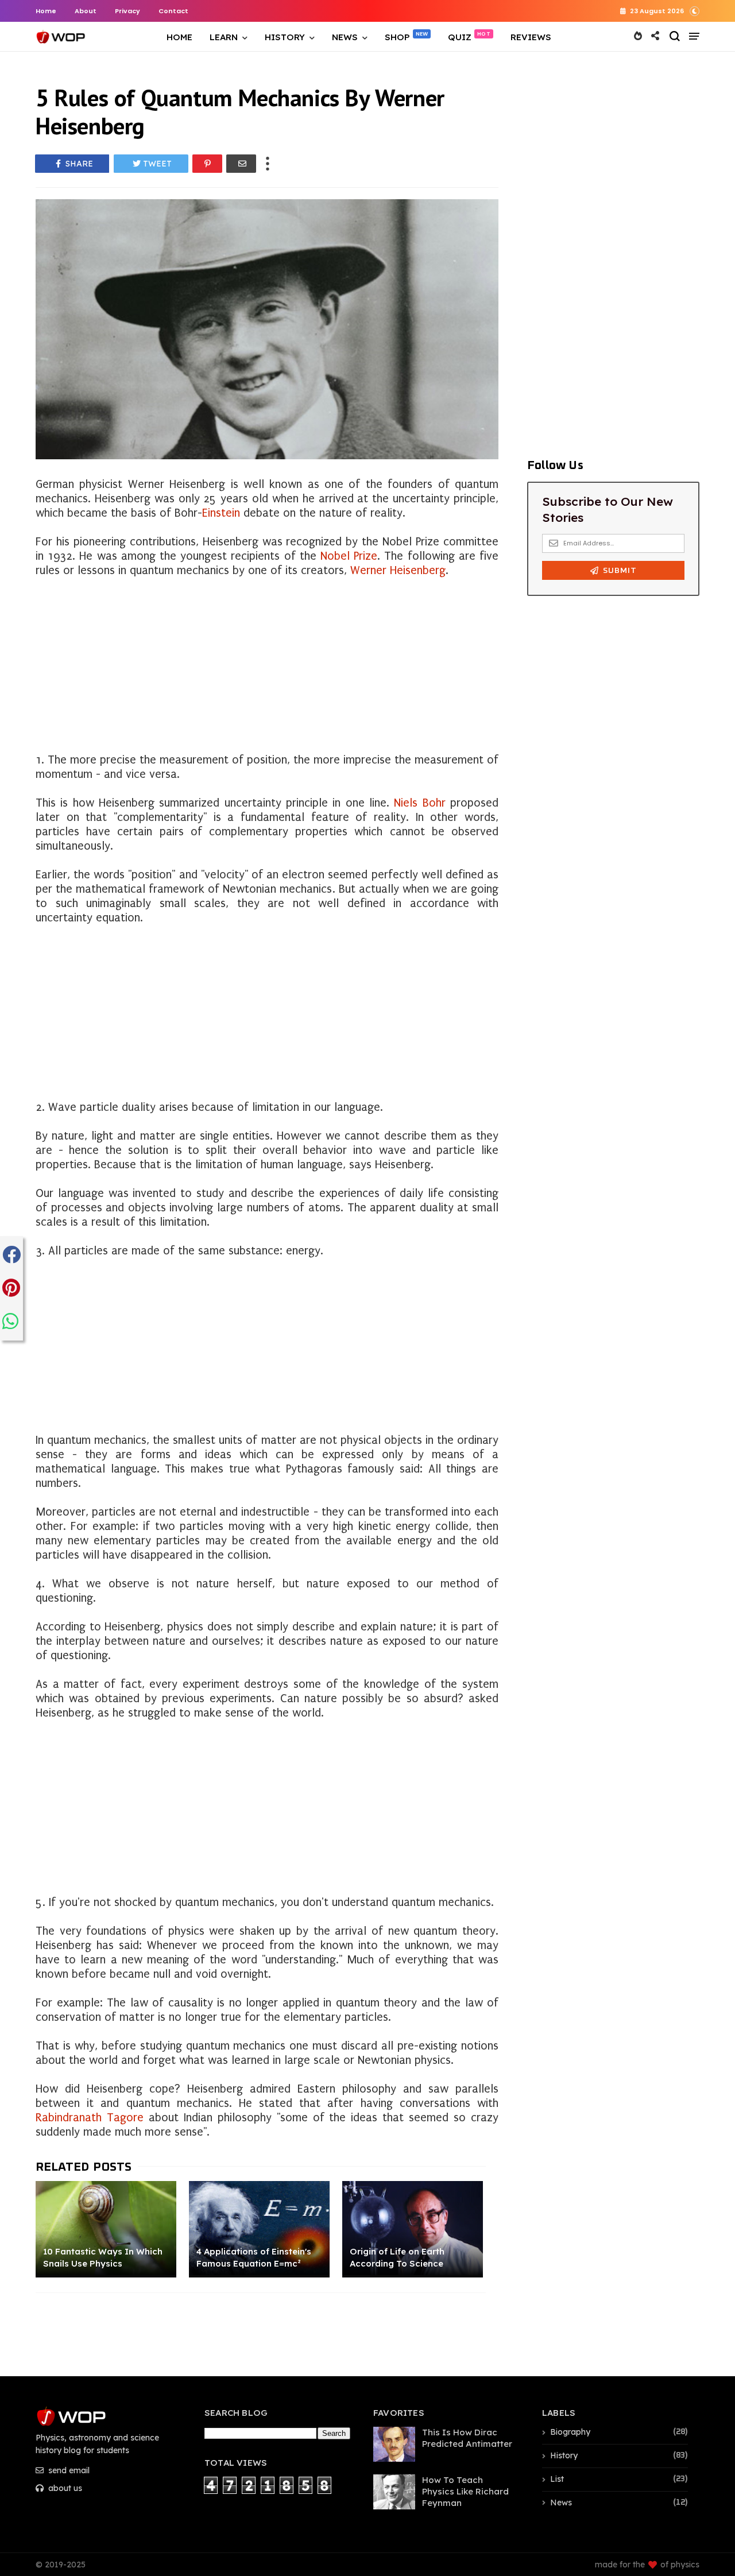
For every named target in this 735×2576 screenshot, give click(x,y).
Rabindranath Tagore (90, 2118)
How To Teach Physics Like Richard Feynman (465, 2491)
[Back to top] (707, 2520)
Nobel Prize (349, 556)
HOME (179, 37)
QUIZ (460, 37)
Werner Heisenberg (396, 570)
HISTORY (285, 37)
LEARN (224, 37)
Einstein (221, 513)
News (561, 2503)
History (564, 2455)
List (557, 2479)
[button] (695, 10)
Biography (570, 2432)
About (86, 11)
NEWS (345, 37)
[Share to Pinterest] (207, 164)
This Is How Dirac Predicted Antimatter (467, 2438)
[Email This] (241, 164)
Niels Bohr (419, 803)
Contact (173, 11)
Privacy (127, 11)
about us (64, 2488)
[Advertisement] (267, 658)
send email (68, 2470)
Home (46, 11)
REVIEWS (531, 37)
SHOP (397, 37)
